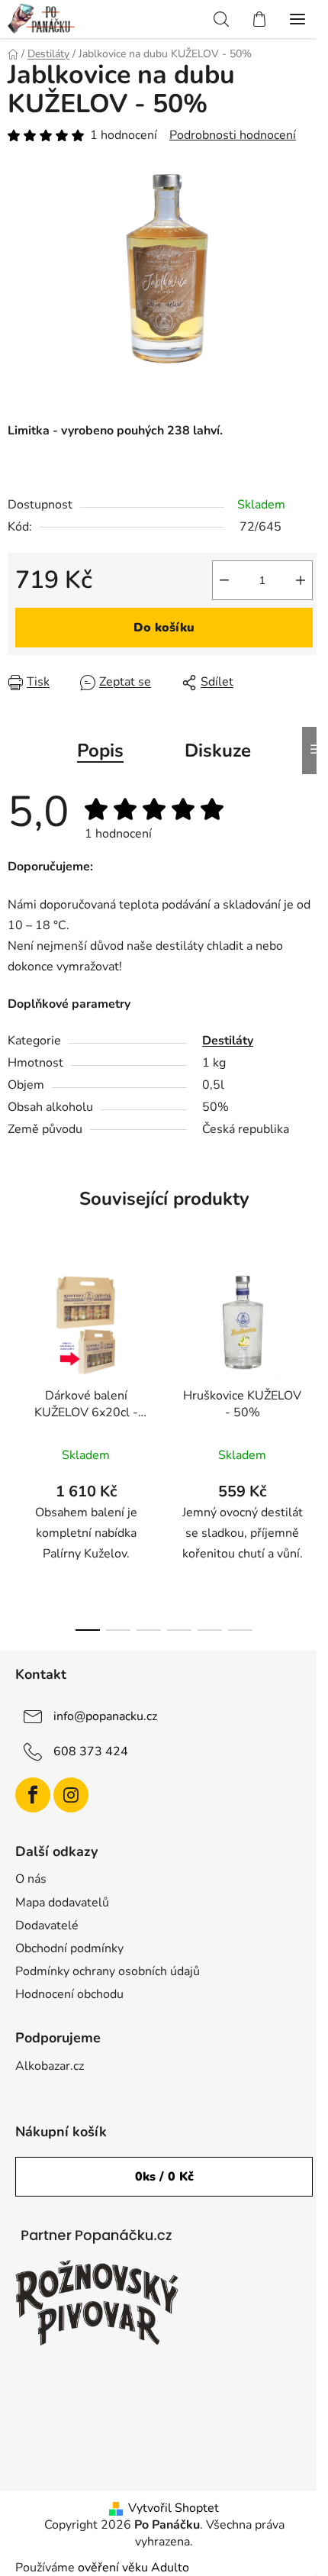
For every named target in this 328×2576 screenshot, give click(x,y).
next (312, 1344)
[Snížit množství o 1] (224, 580)
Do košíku (164, 628)
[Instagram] (71, 1795)
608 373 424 (91, 1751)
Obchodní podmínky (69, 1948)
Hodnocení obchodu (69, 1994)
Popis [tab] (100, 751)
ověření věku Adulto (133, 2568)
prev (16, 1344)
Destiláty (228, 1041)
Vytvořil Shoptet (174, 2508)
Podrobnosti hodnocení (233, 135)
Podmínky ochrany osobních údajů (108, 1971)
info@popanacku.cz (105, 1716)
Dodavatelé (47, 1926)
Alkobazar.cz (50, 2066)
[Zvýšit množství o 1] (301, 580)
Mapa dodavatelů (62, 1903)
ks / (164, 2177)
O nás (31, 1879)
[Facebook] (33, 1795)
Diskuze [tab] (218, 751)
